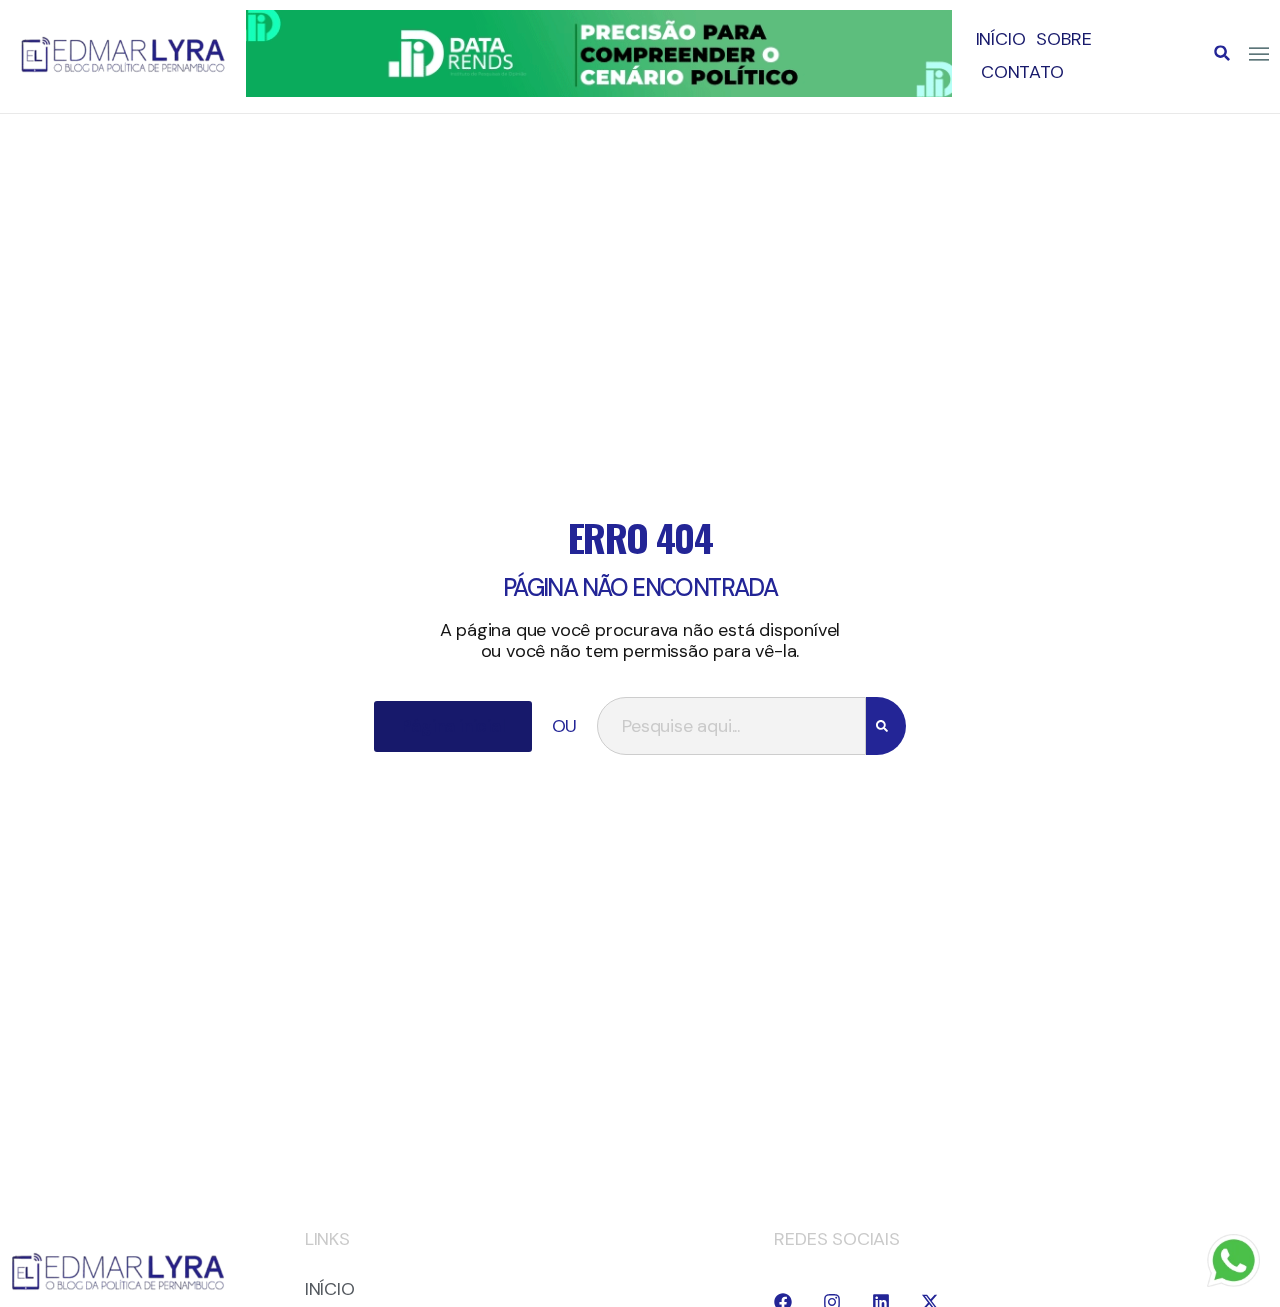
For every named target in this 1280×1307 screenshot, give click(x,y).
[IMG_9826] (598, 91)
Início (1001, 39)
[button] (1222, 53)
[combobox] (731, 726)
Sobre (1063, 39)
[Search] (886, 726)
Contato (1022, 72)
